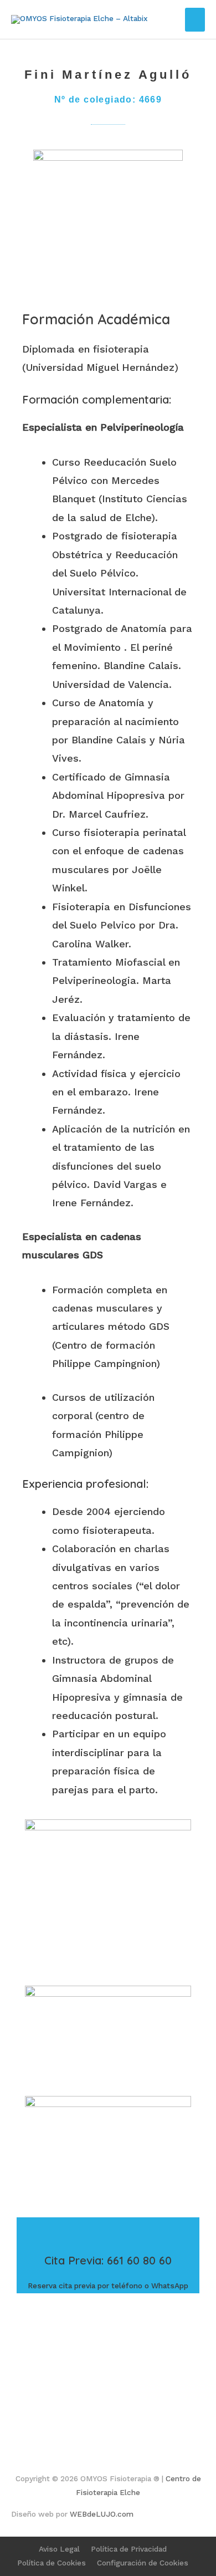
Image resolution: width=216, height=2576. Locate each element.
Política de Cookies (52, 2563)
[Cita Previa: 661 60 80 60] (108, 2231)
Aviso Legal (59, 2549)
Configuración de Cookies (143, 2563)
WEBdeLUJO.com (102, 2514)
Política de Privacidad (129, 2549)
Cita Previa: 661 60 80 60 (108, 2260)
